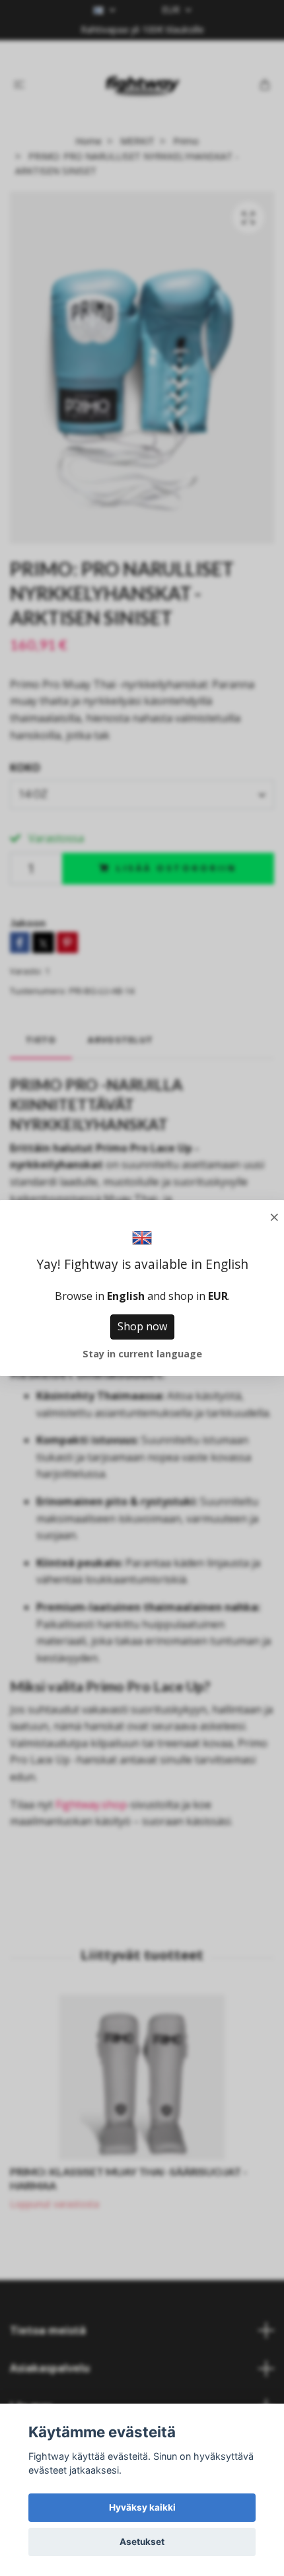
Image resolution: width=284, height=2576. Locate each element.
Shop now (142, 1326)
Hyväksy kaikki (142, 2507)
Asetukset (142, 2542)
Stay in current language (142, 1354)
